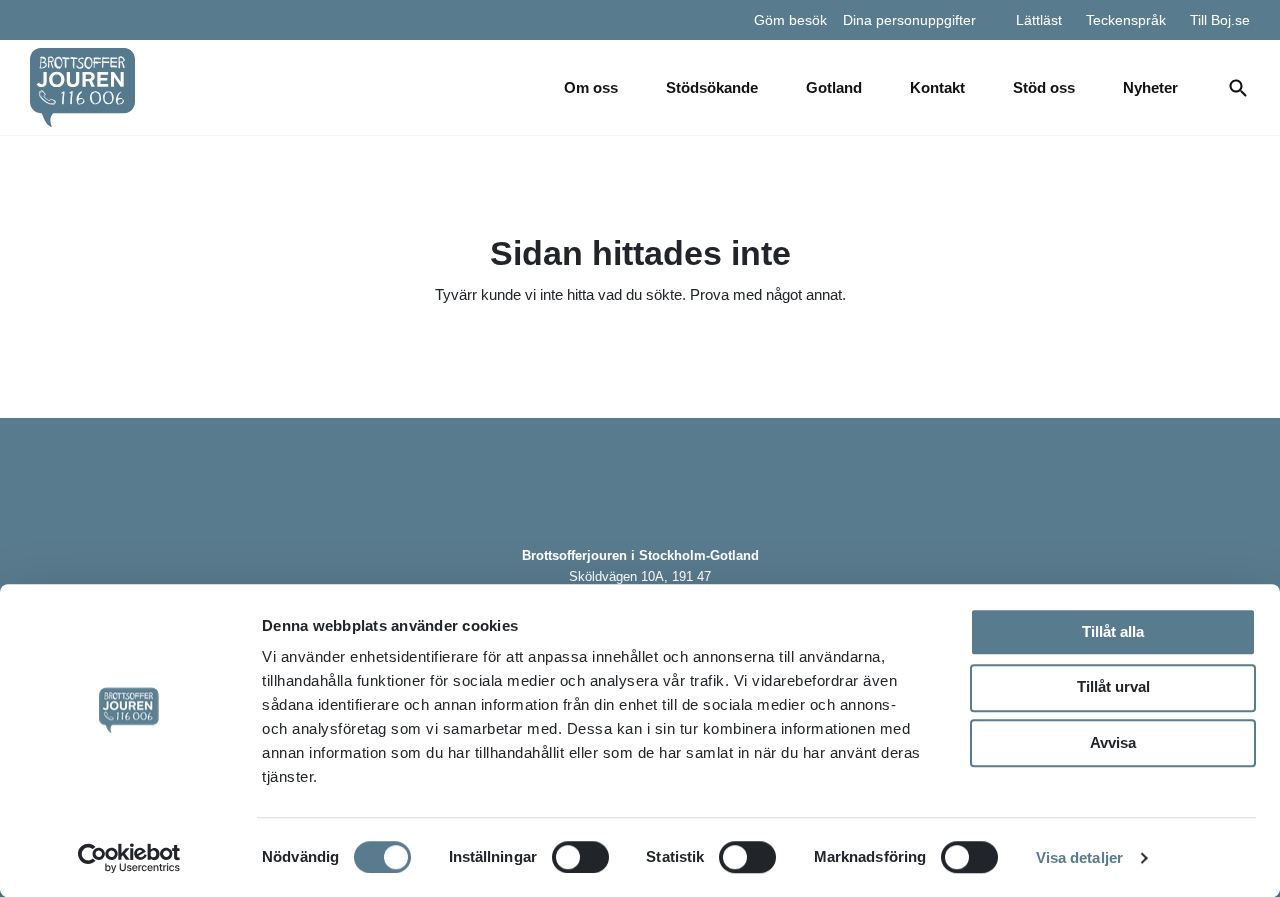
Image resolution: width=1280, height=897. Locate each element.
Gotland (834, 87)
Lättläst (1039, 20)
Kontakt (937, 87)
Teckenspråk (1126, 20)
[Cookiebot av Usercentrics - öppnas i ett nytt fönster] (129, 858)
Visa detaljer (1079, 857)
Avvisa (1113, 742)
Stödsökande (712, 87)
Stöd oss (1044, 87)
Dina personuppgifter (909, 20)
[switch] (580, 857)
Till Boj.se (1220, 20)
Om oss (591, 87)
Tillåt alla (1113, 631)
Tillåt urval (1113, 686)
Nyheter (1150, 87)
